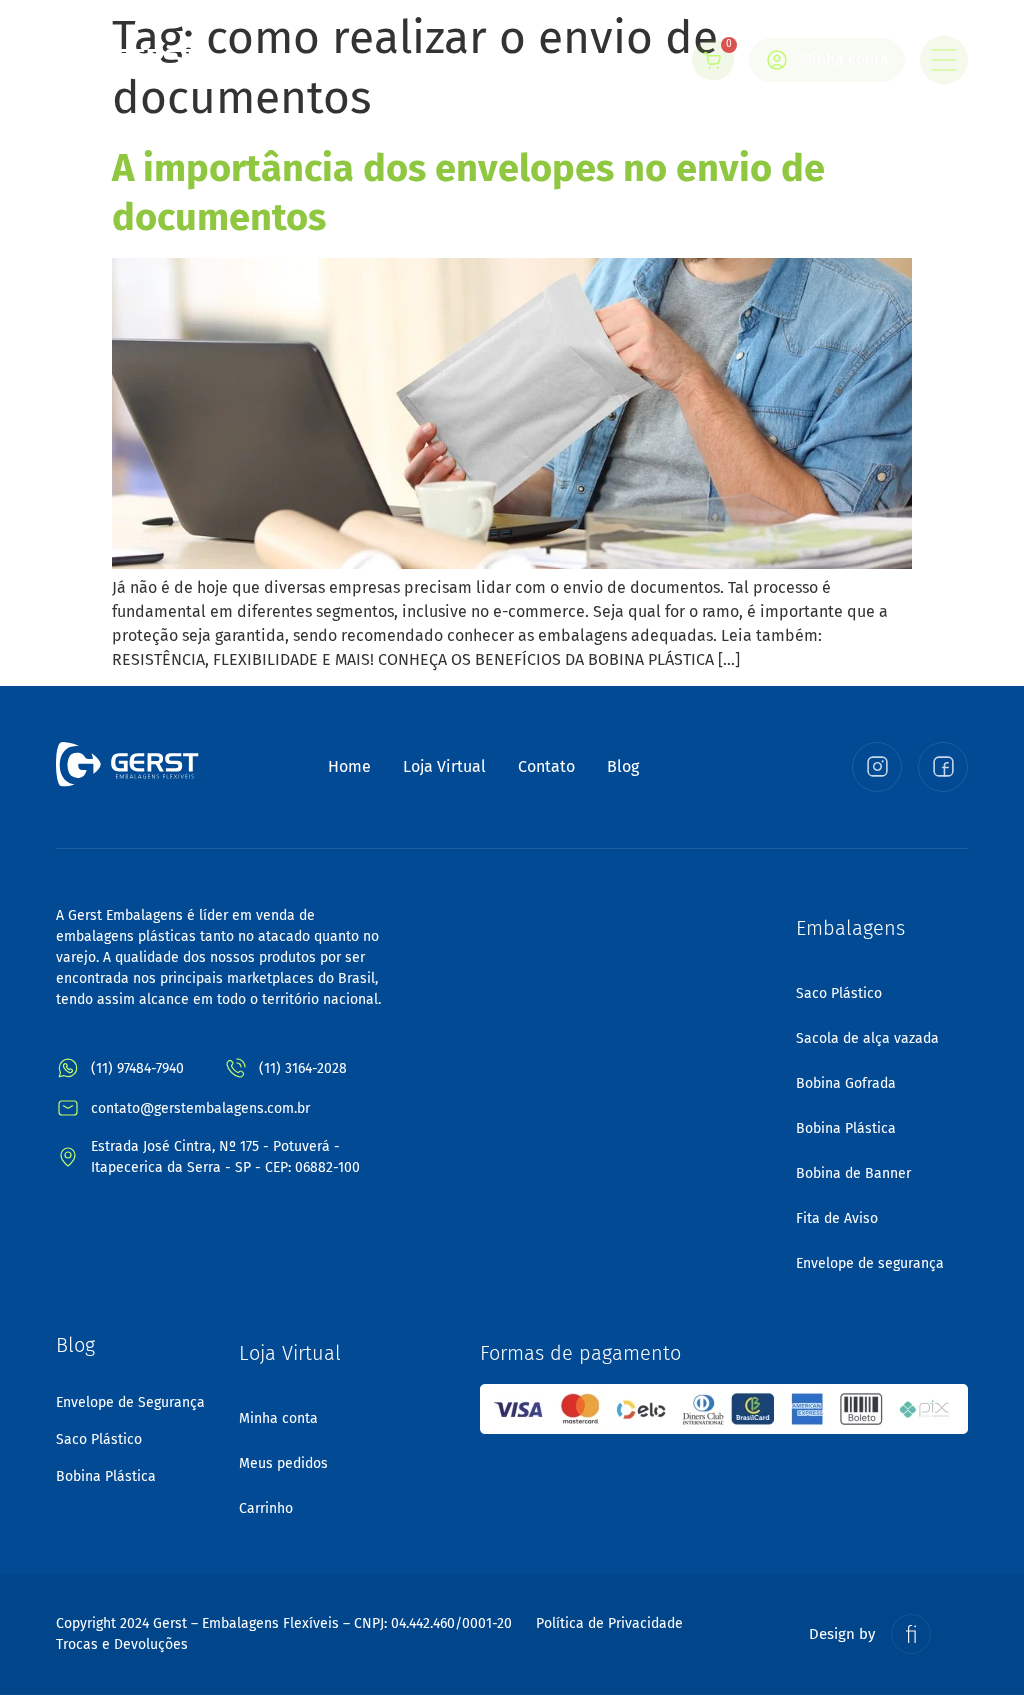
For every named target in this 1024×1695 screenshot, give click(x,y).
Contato (546, 766)
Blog (623, 766)
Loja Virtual (444, 766)
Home (349, 766)
